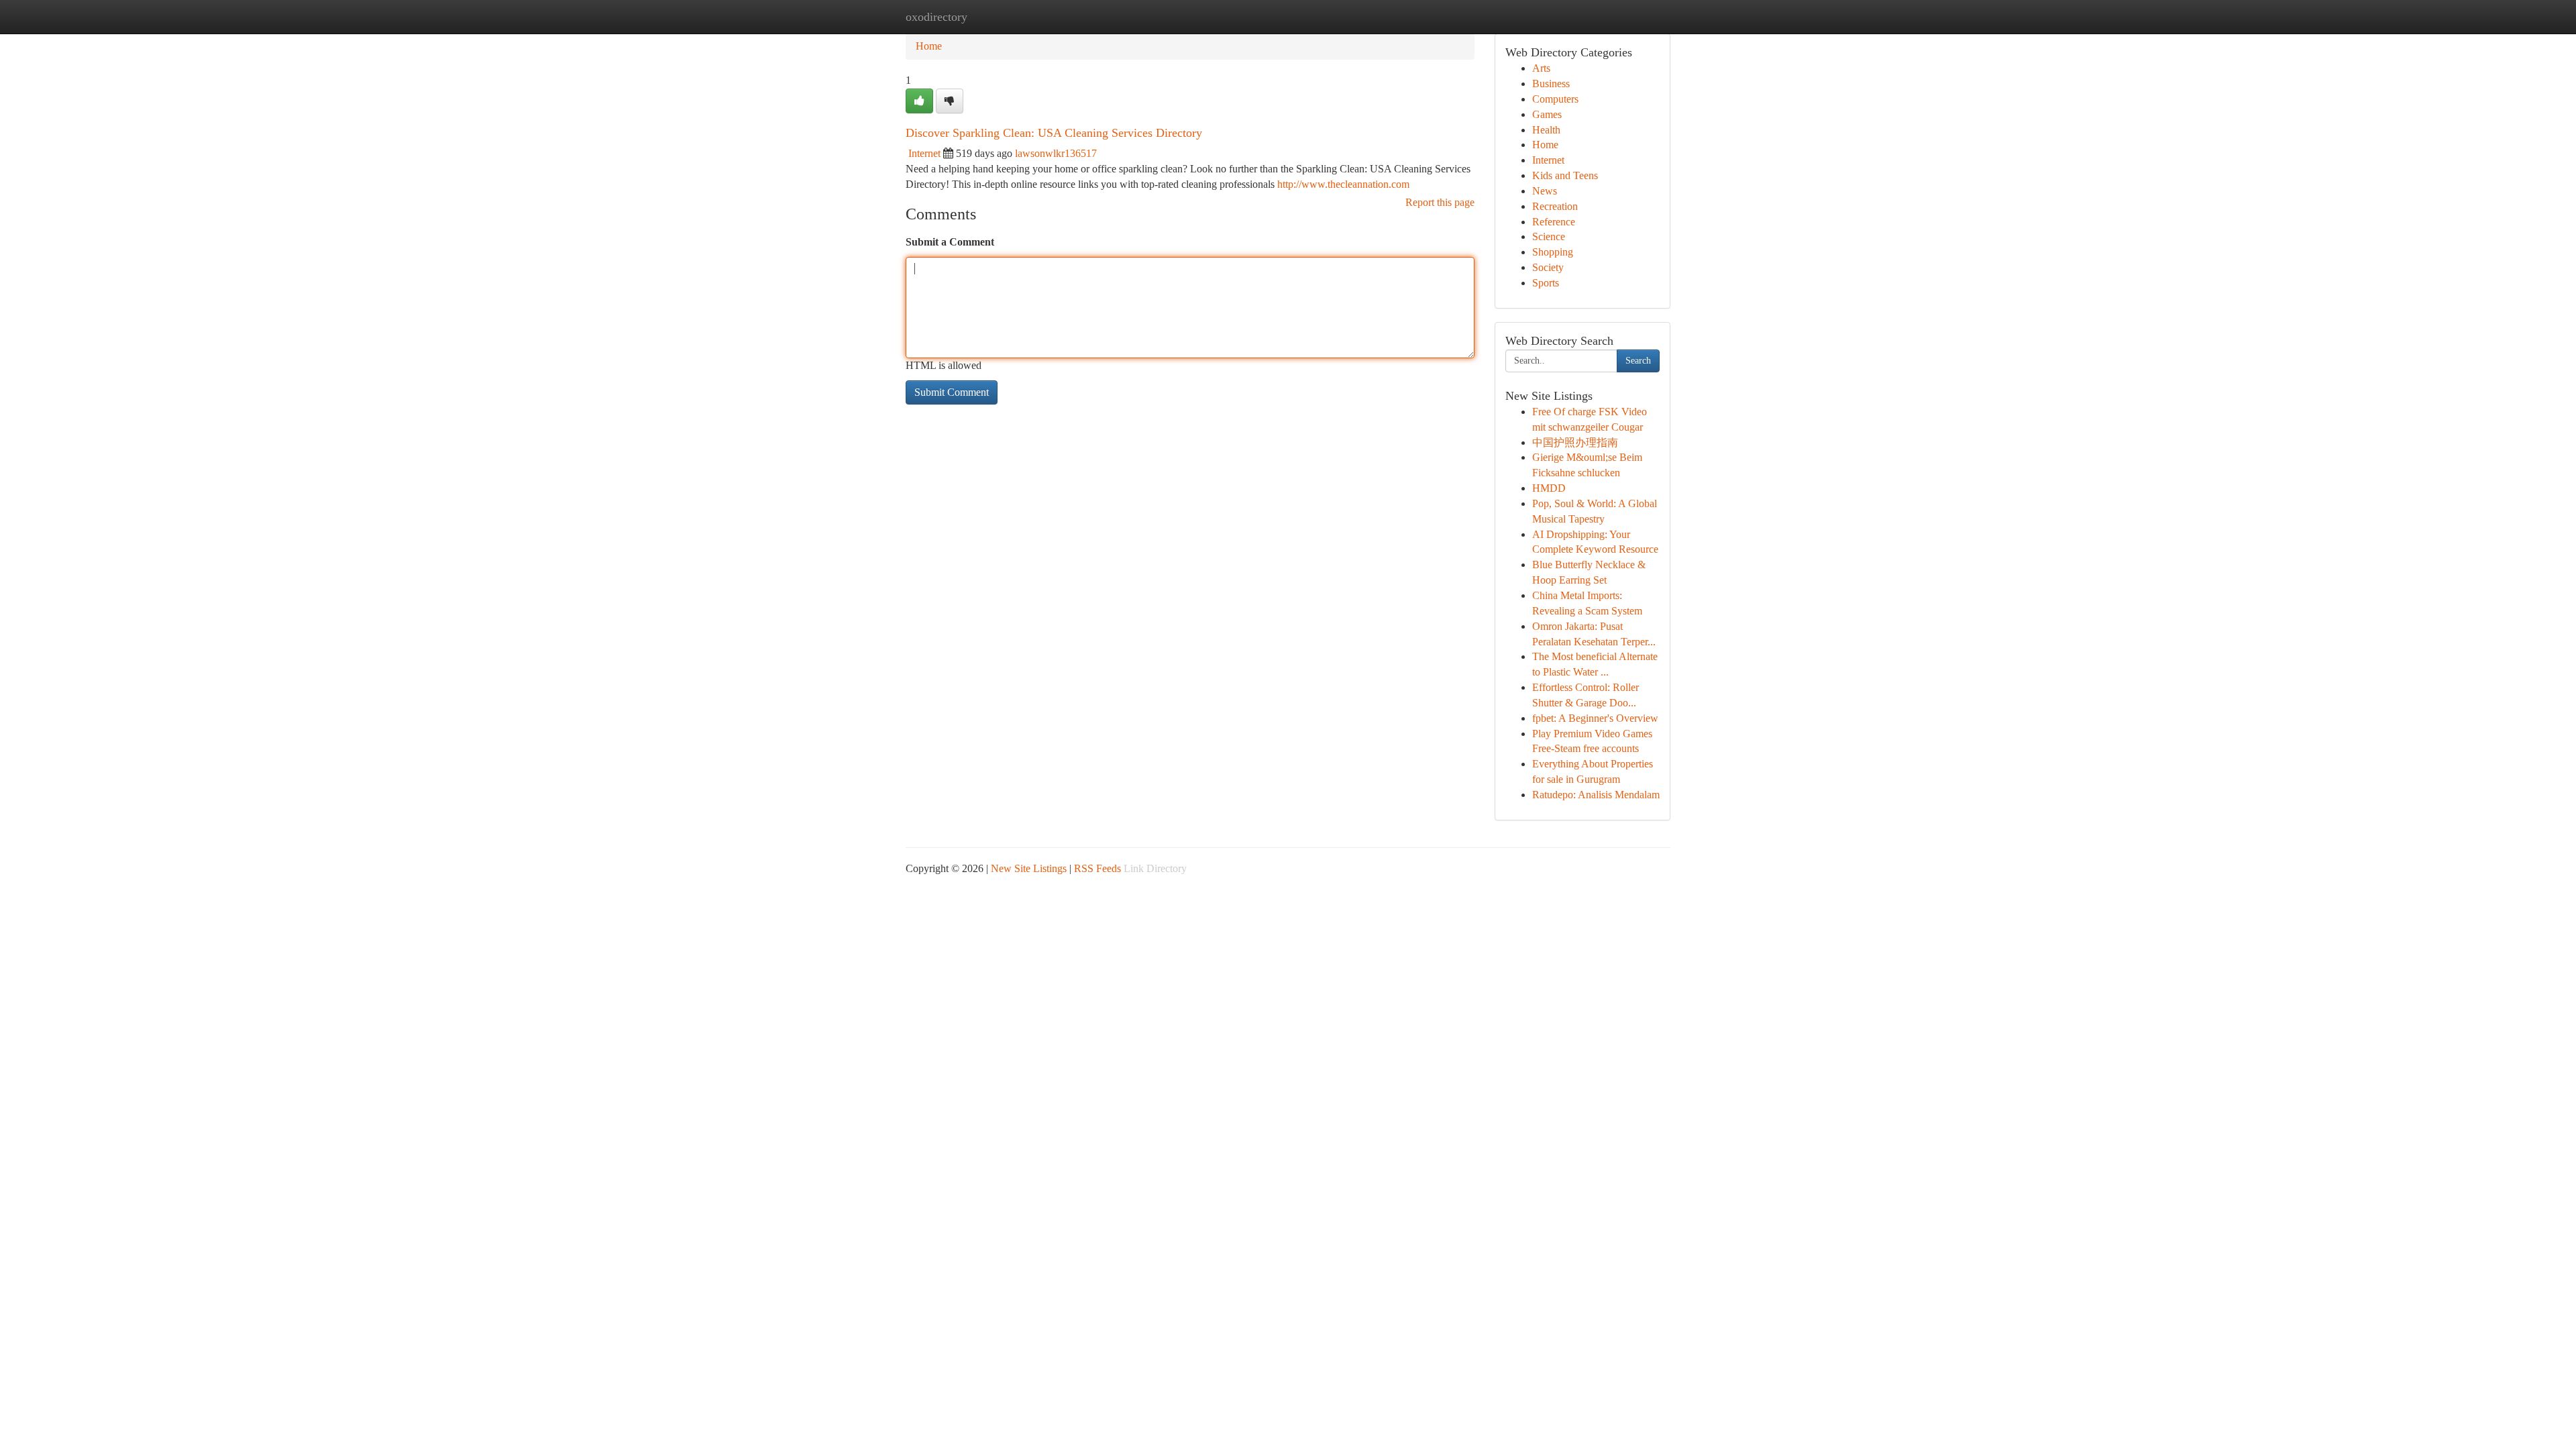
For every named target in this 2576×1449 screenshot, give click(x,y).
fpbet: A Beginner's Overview (1595, 718)
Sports (1546, 283)
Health (1546, 130)
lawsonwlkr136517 (1056, 153)
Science (1549, 236)
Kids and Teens (1565, 175)
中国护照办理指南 (1575, 442)
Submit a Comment (950, 242)
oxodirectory (936, 17)
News (1545, 191)
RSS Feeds (1097, 868)
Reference (1554, 222)
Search (1638, 361)
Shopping (1553, 252)
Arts (1541, 68)
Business (1551, 84)
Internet (924, 153)
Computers (1555, 99)
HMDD (1549, 488)
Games (1547, 114)
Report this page (1440, 202)
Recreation (1555, 206)
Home (929, 46)
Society (1548, 267)
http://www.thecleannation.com (1343, 184)
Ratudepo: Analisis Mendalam (1596, 795)
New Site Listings (1029, 868)
